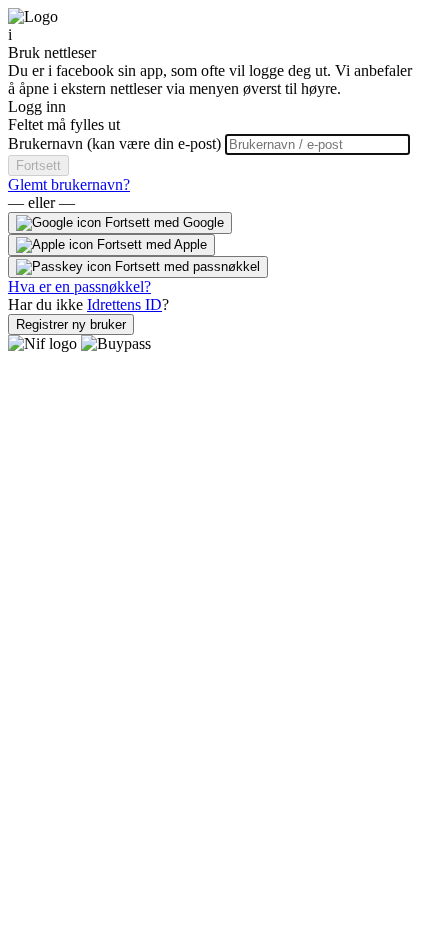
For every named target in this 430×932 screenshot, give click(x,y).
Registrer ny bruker (71, 324)
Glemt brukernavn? (69, 184)
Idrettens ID (124, 304)
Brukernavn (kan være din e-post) (116, 143)
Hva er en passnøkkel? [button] (79, 286)
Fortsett (38, 165)
